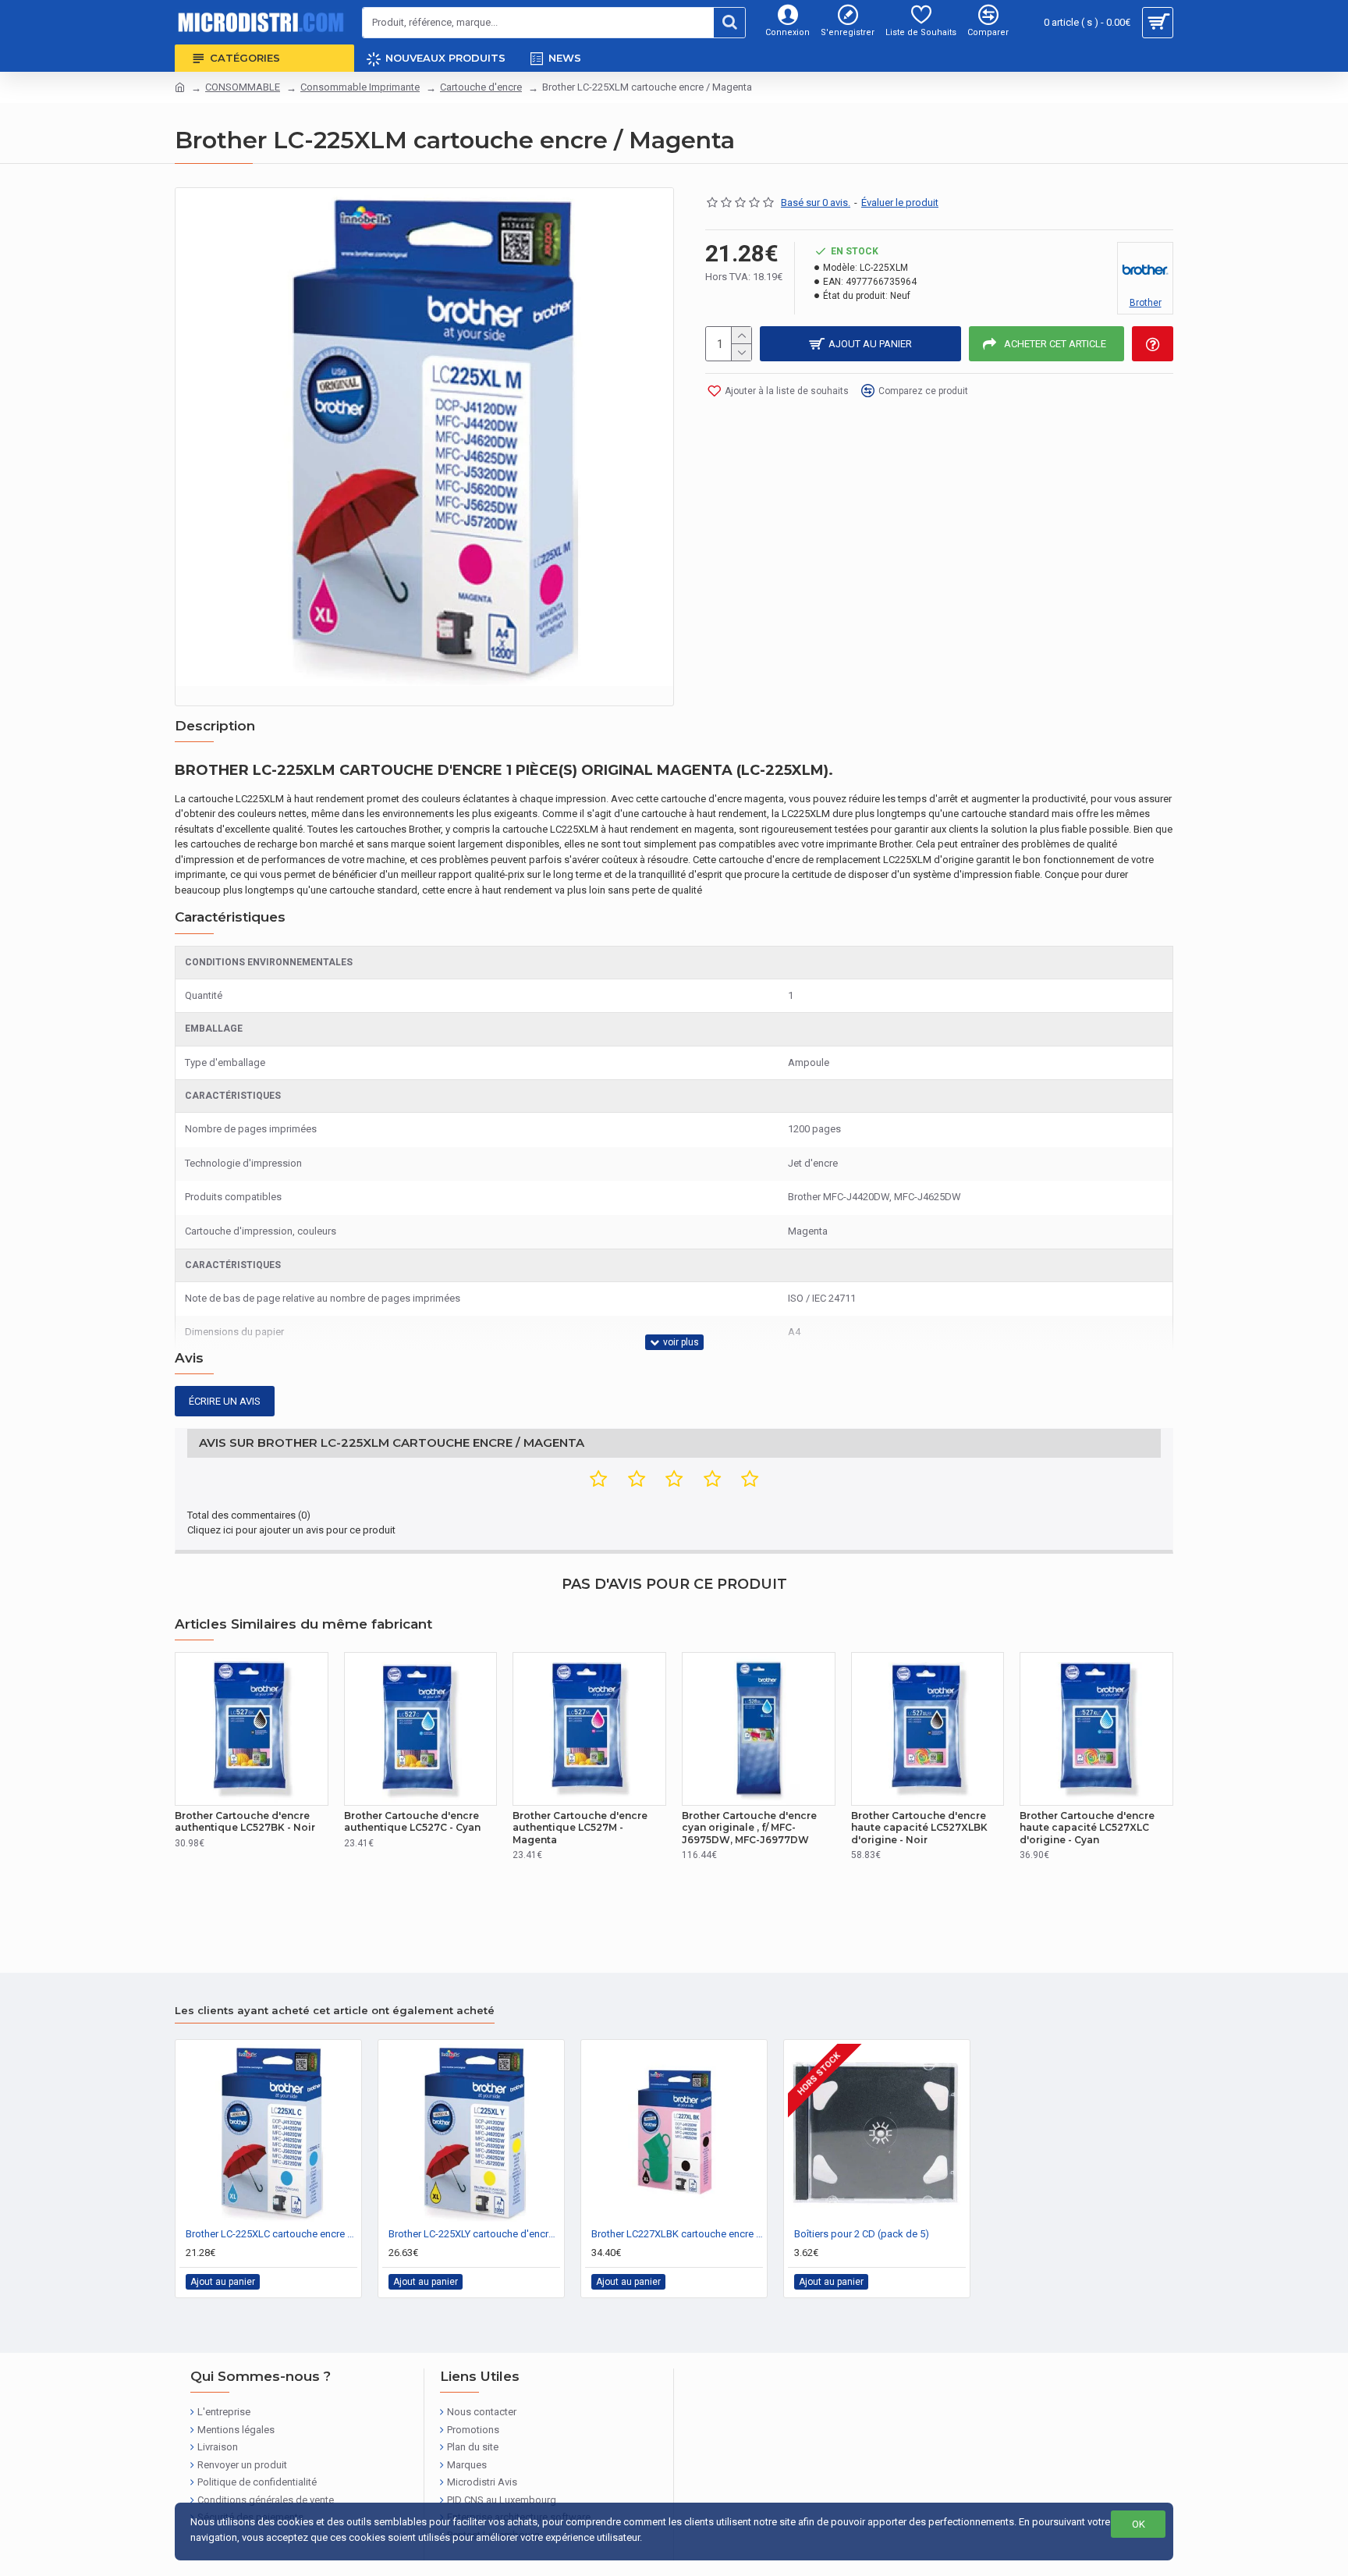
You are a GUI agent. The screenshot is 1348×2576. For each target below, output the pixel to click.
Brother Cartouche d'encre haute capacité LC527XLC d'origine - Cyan (1087, 1828)
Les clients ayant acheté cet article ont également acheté (335, 2010)
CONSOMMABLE (243, 87)
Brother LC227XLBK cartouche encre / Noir (677, 2234)
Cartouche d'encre (481, 87)
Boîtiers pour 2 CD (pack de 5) (862, 2234)
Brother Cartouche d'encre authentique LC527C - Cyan (412, 1822)
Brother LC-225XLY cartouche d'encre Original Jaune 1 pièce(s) (474, 2234)
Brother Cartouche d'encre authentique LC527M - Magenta (580, 1828)
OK (1139, 2524)
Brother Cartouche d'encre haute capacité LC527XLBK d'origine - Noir (919, 1828)
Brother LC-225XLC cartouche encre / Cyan (271, 2234)
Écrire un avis (225, 1401)
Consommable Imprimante (360, 87)
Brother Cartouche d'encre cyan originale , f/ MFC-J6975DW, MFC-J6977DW (749, 1828)
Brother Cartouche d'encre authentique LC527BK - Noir (245, 1822)
